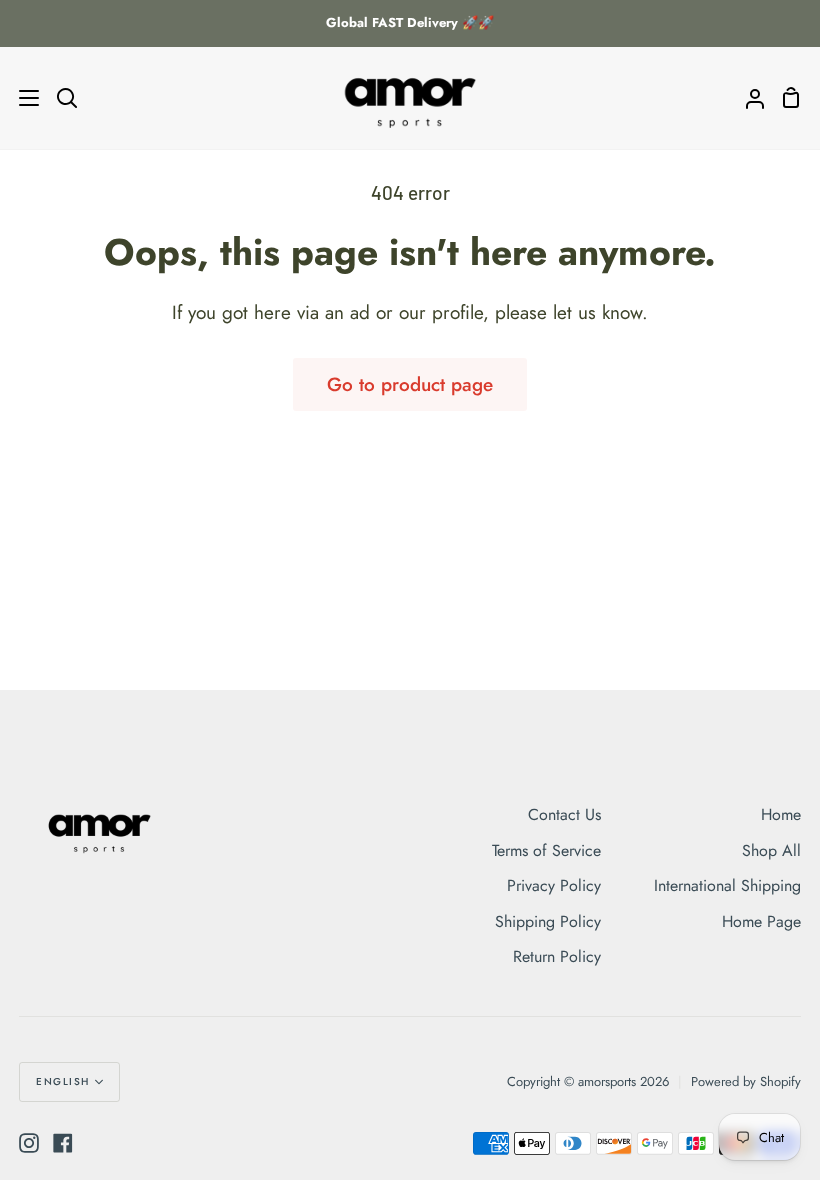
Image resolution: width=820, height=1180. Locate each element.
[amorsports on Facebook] (63, 1143)
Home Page (761, 921)
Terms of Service (546, 850)
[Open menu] (20, 98)
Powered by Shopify (746, 1081)
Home (781, 814)
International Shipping (727, 885)
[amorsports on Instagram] (29, 1143)
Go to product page (410, 384)
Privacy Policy (554, 885)
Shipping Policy (548, 921)
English (63, 1081)
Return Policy (557, 956)
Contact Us (564, 814)
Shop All (771, 850)
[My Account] (747, 98)
